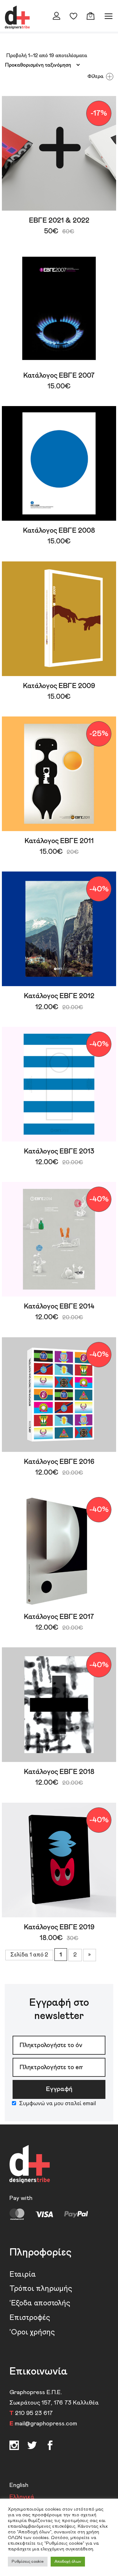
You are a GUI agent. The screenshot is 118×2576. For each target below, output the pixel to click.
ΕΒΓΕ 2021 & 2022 (59, 221)
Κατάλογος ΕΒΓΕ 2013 (59, 1152)
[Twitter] (50, 2447)
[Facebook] (32, 2447)
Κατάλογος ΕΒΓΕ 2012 (59, 996)
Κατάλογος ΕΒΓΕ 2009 (59, 686)
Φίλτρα (96, 76)
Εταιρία (23, 2274)
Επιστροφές (30, 2318)
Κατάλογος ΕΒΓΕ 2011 (59, 841)
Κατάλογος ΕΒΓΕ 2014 (59, 1307)
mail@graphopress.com (46, 2424)
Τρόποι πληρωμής (41, 2289)
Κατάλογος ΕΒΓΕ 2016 (59, 1462)
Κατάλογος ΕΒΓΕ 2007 (59, 376)
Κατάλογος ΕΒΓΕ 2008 (59, 531)
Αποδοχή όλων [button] (68, 2562)
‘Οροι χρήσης (32, 2332)
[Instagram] (14, 2447)
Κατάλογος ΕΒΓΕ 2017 (59, 1617)
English (19, 2485)
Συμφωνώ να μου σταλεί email (58, 2104)
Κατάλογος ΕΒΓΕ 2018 (59, 1772)
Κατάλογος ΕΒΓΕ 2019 (59, 1927)
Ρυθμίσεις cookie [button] (28, 2562)
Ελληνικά (22, 2497)
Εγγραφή (59, 2089)
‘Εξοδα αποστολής (40, 2303)
